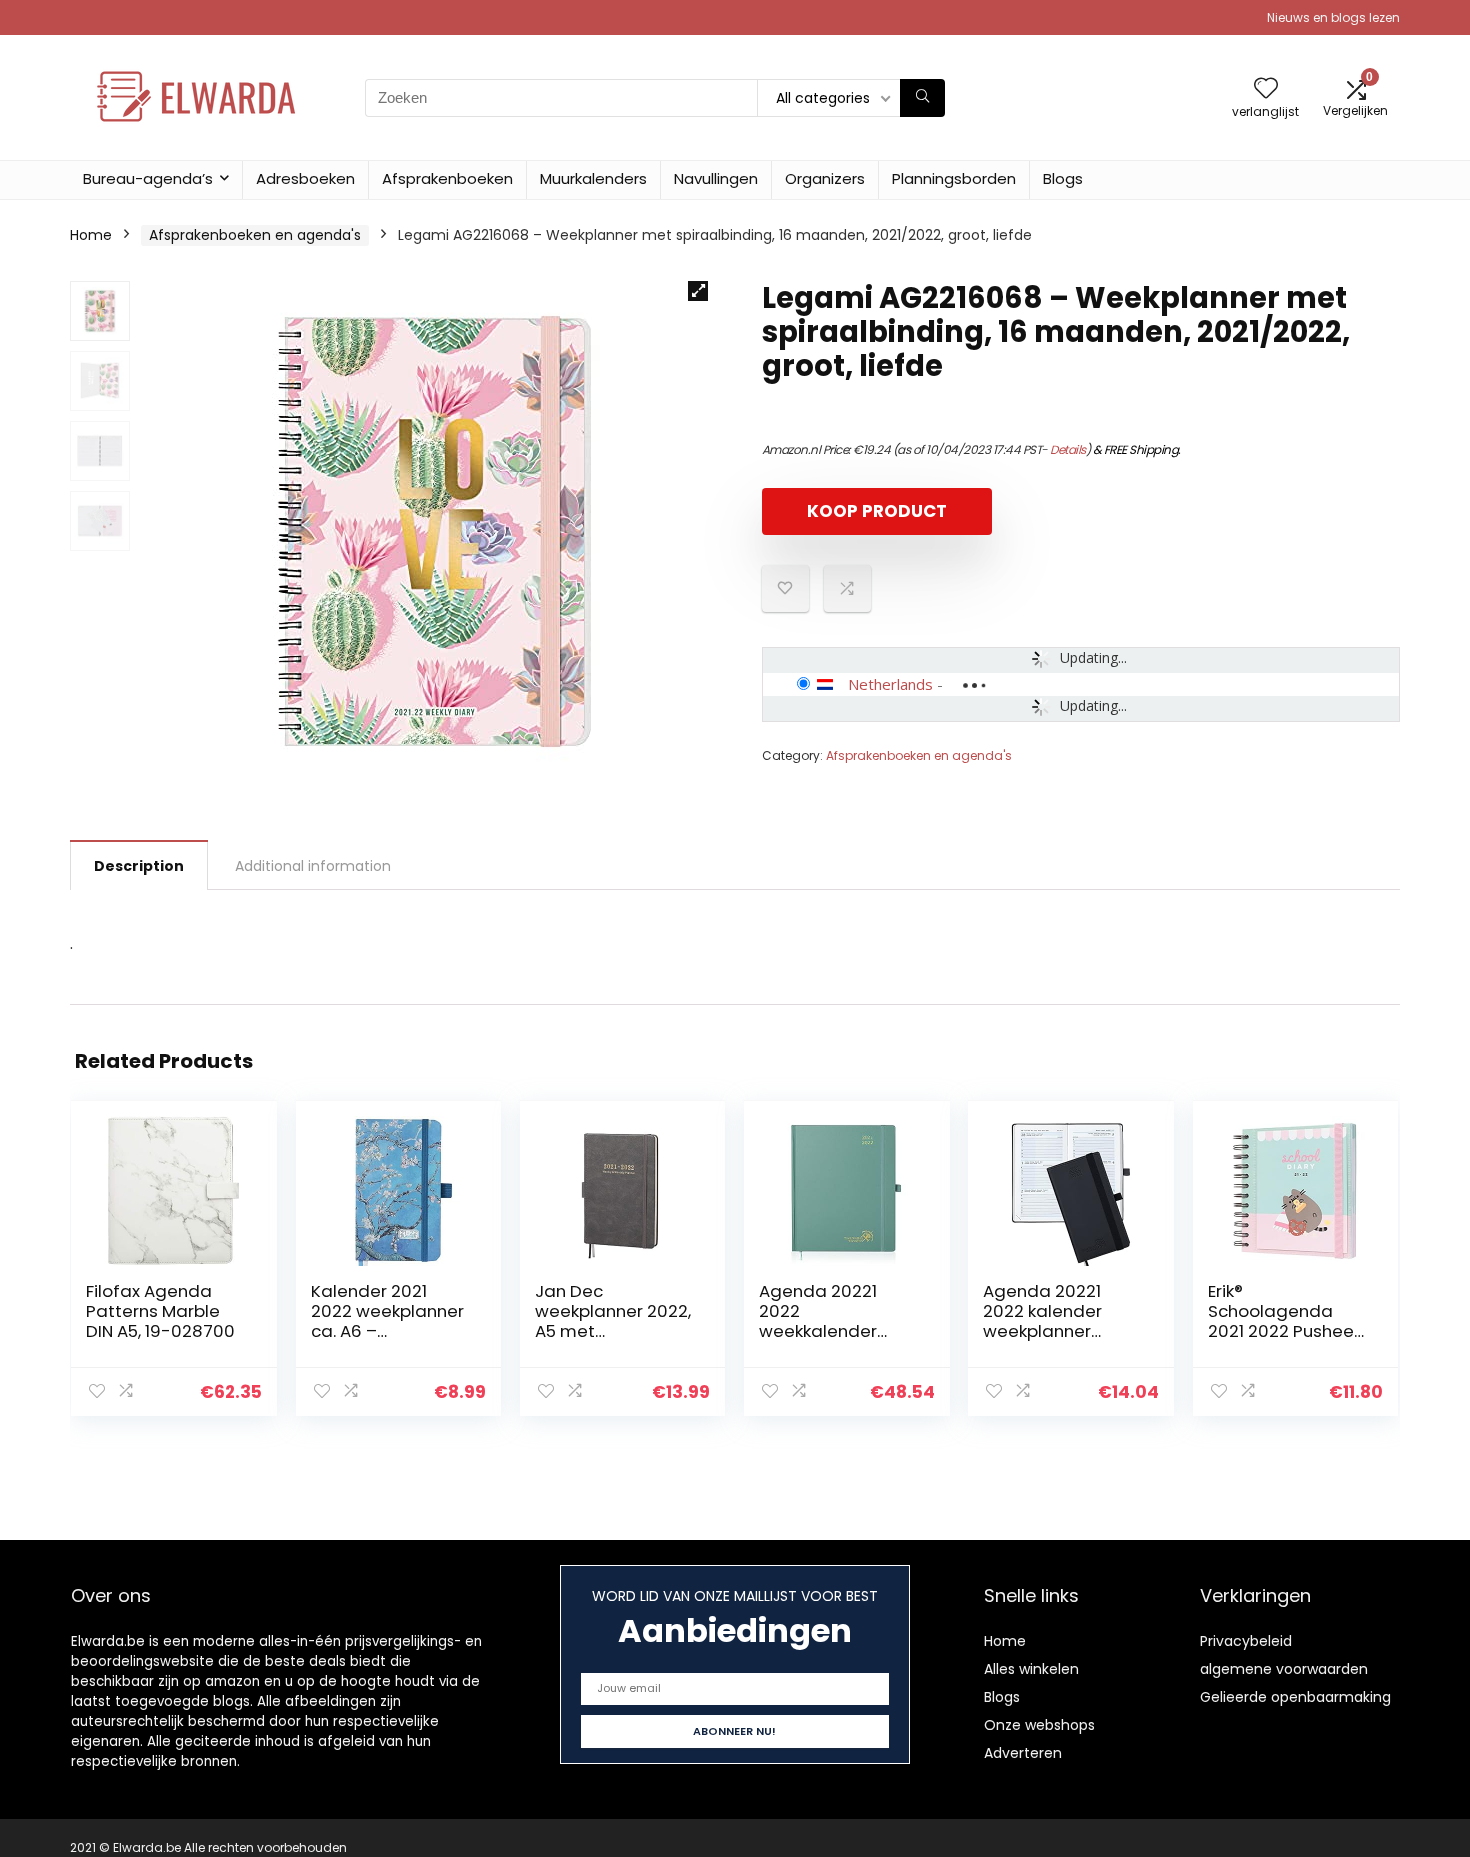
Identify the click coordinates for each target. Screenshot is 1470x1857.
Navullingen (716, 178)
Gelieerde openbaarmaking (1295, 1697)
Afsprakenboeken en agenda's (255, 235)
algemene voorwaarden (1284, 1669)
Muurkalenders (593, 178)
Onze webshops (1039, 1725)
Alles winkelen (1031, 1669)
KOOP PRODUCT (877, 511)
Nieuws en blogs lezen (1333, 17)
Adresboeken (305, 178)
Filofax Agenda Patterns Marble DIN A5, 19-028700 (160, 1311)
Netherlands (890, 684)
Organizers (825, 178)
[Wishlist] (1266, 89)
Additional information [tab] (313, 866)
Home (91, 235)
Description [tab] (139, 866)
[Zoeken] (922, 98)
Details (1068, 449)
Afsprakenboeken (447, 178)
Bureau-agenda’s (148, 178)
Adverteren (1023, 1753)
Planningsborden (954, 178)
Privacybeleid (1246, 1641)
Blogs (1063, 178)
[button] (698, 291)
